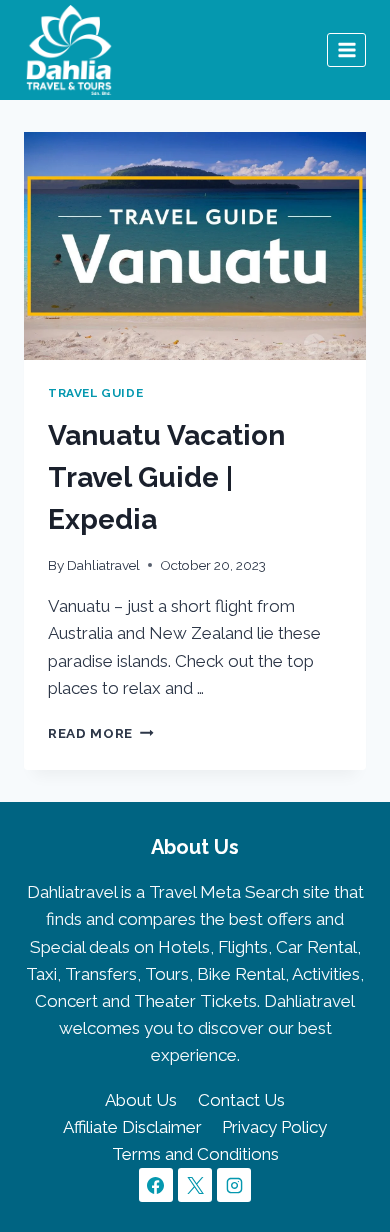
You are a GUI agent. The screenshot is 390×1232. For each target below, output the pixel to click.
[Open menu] (346, 49)
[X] (195, 1185)
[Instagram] (234, 1185)
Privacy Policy (274, 1127)
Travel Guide (95, 393)
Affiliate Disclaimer (132, 1127)
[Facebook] (156, 1185)
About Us (141, 1100)
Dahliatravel (103, 565)
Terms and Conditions (195, 1154)
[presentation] (195, 246)
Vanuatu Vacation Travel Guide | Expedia (166, 477)
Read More (101, 733)
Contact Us (241, 1100)
